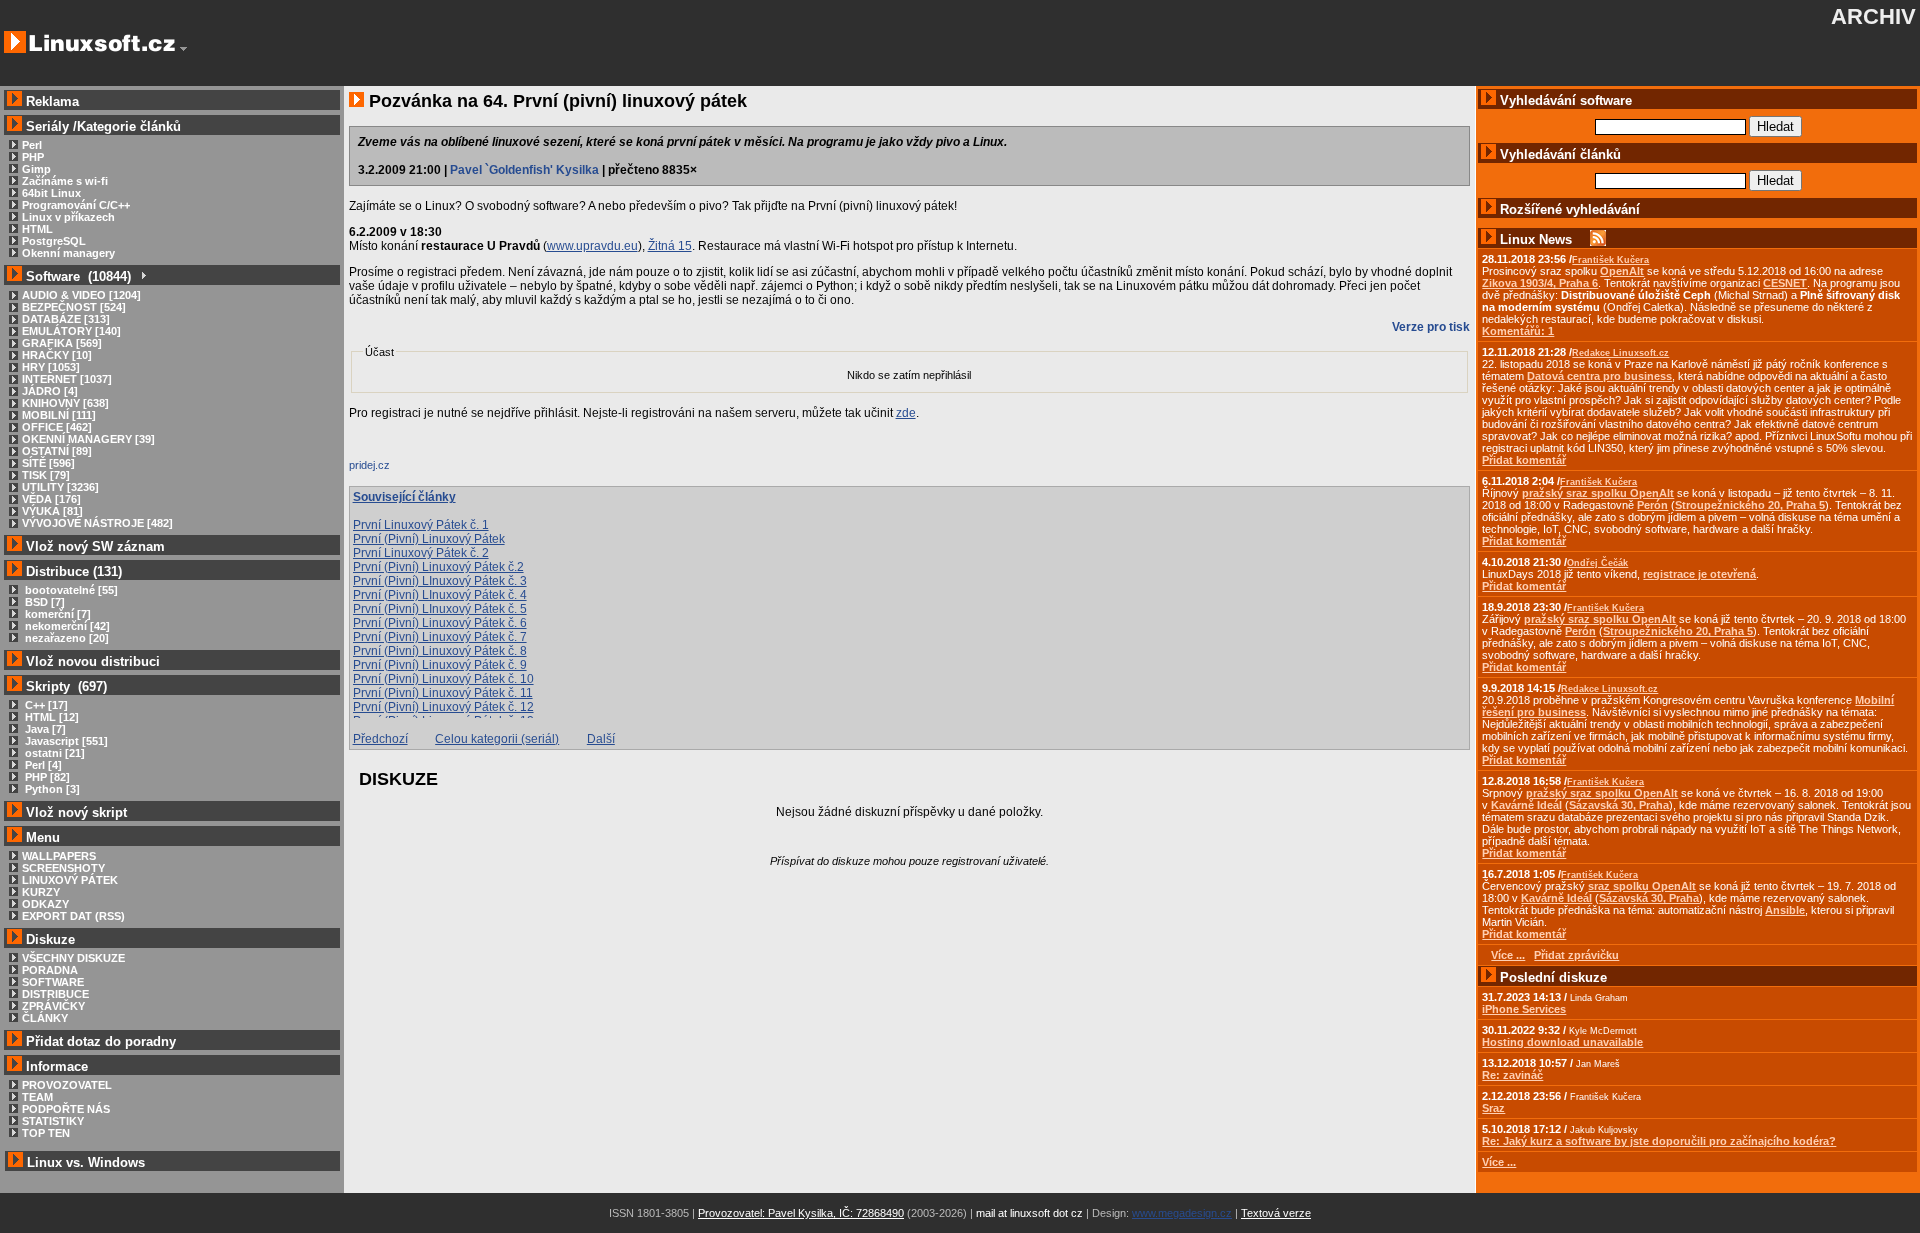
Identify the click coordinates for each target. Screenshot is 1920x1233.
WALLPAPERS (59, 856)
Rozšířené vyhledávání (1570, 209)
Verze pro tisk (1431, 327)
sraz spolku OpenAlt (1642, 886)
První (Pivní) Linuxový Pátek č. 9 (440, 665)
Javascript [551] (65, 741)
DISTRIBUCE (55, 994)
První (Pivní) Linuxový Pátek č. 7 (440, 637)
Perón (1652, 505)
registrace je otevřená (1699, 574)
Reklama (52, 101)
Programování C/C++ (76, 205)
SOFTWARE (53, 982)
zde (906, 413)
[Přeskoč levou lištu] (183, 49)
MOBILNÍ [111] (59, 415)
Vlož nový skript (76, 812)
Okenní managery (68, 253)
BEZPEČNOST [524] (74, 307)
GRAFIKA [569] (62, 343)
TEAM (37, 1097)
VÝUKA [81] (52, 511)
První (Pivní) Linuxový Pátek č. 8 (440, 651)
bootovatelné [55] (70, 590)
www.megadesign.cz (1182, 1213)
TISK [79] (46, 475)
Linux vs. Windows (86, 1162)
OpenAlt (1622, 271)
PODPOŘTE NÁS (66, 1109)
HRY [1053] (51, 367)
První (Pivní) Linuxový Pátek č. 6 (440, 623)
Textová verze (1276, 1213)
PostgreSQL (54, 241)
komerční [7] (56, 614)
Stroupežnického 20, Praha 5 (1750, 505)
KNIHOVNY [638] (65, 403)
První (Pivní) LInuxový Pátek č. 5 (440, 609)
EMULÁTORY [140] (71, 331)
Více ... (1499, 1162)
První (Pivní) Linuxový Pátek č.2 (438, 567)
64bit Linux (51, 193)
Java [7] (44, 729)
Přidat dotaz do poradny (99, 1041)
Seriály (47, 126)
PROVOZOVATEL (67, 1085)
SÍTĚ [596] (48, 463)
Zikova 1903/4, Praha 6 (1540, 283)
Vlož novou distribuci (93, 661)
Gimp (36, 169)
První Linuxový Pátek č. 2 (421, 553)
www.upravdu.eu (592, 246)
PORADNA (50, 970)
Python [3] (51, 789)
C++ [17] (45, 705)
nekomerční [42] (66, 626)
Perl (32, 145)
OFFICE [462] (57, 427)
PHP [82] (46, 777)
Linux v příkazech (68, 217)
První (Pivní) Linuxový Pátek (429, 539)
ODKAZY (45, 904)
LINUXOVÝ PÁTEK (70, 880)
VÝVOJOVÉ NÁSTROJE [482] (97, 523)
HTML (37, 229)
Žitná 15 (670, 246)
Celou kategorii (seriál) (497, 739)
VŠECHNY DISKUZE (73, 958)
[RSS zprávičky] (1598, 239)
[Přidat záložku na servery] (389, 470)
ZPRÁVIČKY (53, 1006)
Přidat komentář (1524, 460)
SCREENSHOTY (63, 868)
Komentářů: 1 (1518, 331)
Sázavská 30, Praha (1619, 805)
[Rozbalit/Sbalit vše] (142, 276)
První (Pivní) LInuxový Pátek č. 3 (440, 581)
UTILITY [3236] (60, 487)
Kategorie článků (129, 126)
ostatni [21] (53, 753)
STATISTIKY (53, 1121)
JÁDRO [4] (50, 391)
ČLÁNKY (45, 1018)
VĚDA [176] (51, 499)
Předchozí (380, 739)
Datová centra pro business (1599, 376)
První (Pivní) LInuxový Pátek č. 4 (440, 595)
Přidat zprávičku (1576, 955)
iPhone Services (1524, 1009)
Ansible (1785, 910)
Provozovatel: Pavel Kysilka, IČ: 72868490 (801, 1213)
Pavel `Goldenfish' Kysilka (524, 170)
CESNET (1785, 283)
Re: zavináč (1512, 1075)
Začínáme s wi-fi (65, 181)
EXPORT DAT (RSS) (73, 916)
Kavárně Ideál (1526, 805)
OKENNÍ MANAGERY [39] (88, 439)
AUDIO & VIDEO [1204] (81, 295)
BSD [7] (43, 602)
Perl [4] (42, 765)
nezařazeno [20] (65, 638)
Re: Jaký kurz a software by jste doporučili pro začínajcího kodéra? (1659, 1141)
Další (601, 739)
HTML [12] (50, 717)
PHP (33, 157)
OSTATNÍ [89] (57, 451)
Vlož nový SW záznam (95, 546)
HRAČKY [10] (57, 355)
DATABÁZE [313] (66, 319)
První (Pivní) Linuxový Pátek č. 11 (443, 693)
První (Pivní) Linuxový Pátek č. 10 (443, 679)
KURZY (41, 892)
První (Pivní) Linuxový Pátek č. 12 (443, 707)
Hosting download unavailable (1562, 1042)
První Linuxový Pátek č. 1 (421, 525)
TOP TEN (46, 1133)
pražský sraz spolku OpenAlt (1598, 493)
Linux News (1536, 239)
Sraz (1493, 1108)
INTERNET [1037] (67, 379)
